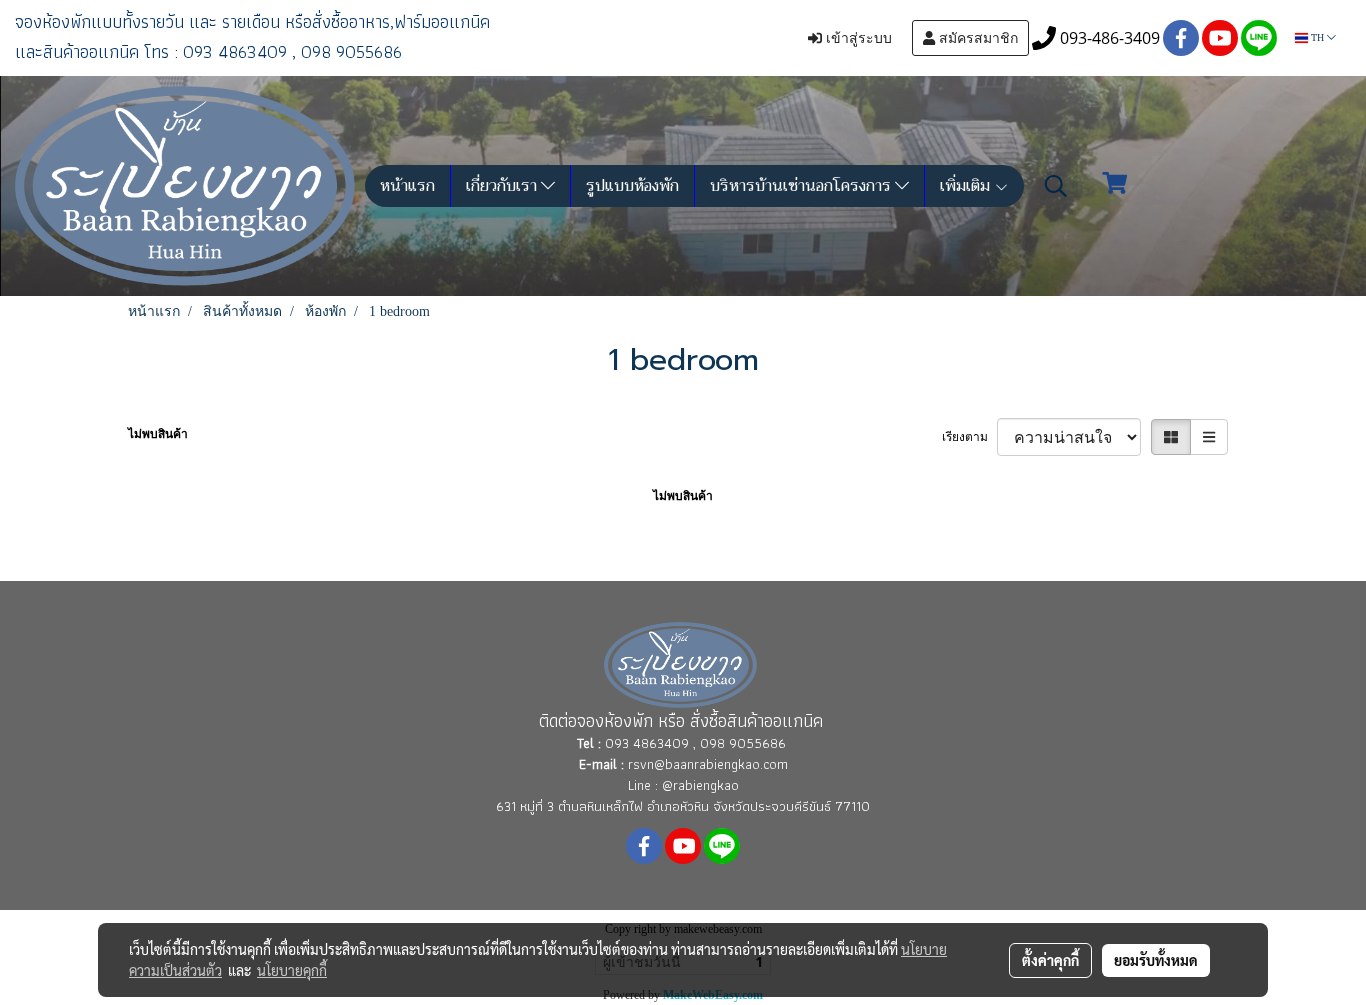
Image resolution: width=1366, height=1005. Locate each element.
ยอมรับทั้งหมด (1156, 960)
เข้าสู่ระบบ (857, 38)
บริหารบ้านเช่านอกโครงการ (802, 186)
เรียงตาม (969, 437)
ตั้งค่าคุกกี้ (1050, 960)
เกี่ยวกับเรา (503, 186)
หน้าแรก (407, 186)
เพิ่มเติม (967, 186)
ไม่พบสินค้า (158, 434)
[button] (1056, 186)
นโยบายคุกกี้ (292, 970)
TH (1317, 37)
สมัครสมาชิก (976, 38)
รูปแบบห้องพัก (632, 186)
